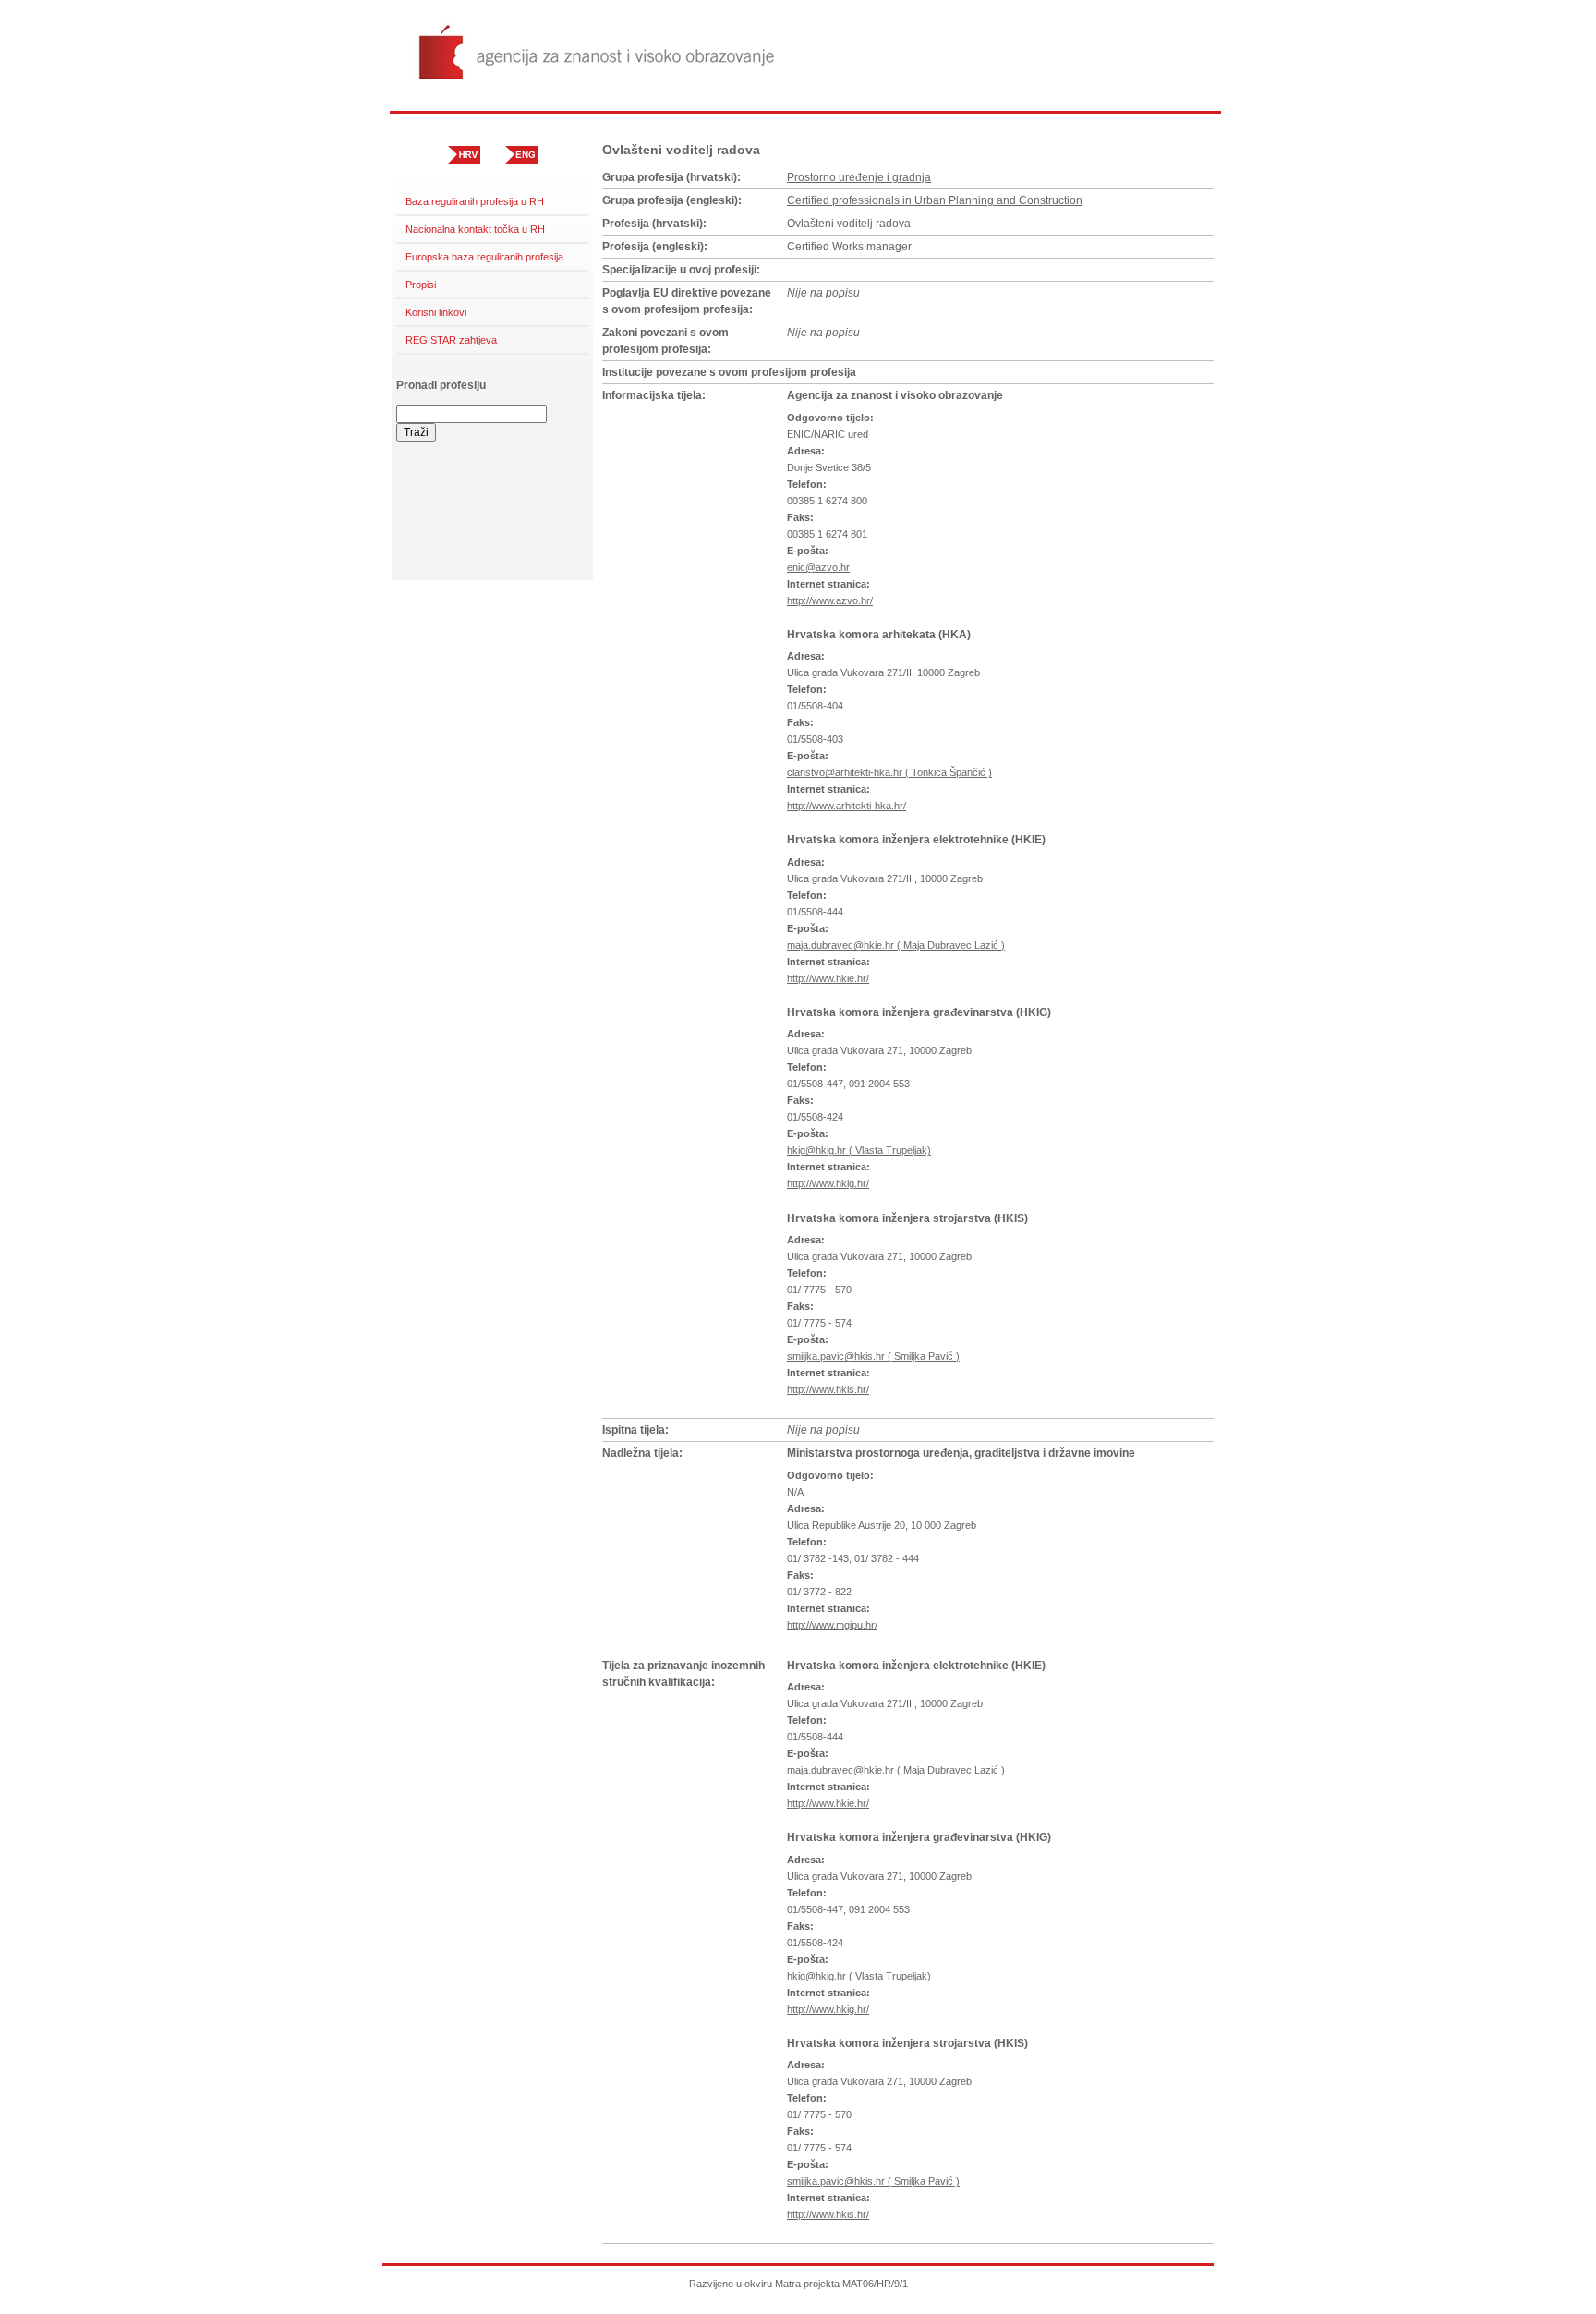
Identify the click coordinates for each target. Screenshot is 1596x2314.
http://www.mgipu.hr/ (832, 1625)
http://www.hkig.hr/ (828, 1183)
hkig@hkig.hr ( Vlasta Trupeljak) (859, 1150)
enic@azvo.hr (818, 567)
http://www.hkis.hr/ (828, 1389)
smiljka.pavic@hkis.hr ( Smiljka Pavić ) (873, 1356)
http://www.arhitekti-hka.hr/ (846, 806)
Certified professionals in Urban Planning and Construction (935, 200)
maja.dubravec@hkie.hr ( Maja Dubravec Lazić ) (896, 945)
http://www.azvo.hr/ (830, 600)
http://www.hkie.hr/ (828, 978)
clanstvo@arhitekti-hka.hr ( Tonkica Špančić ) (889, 772)
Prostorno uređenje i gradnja (859, 177)
